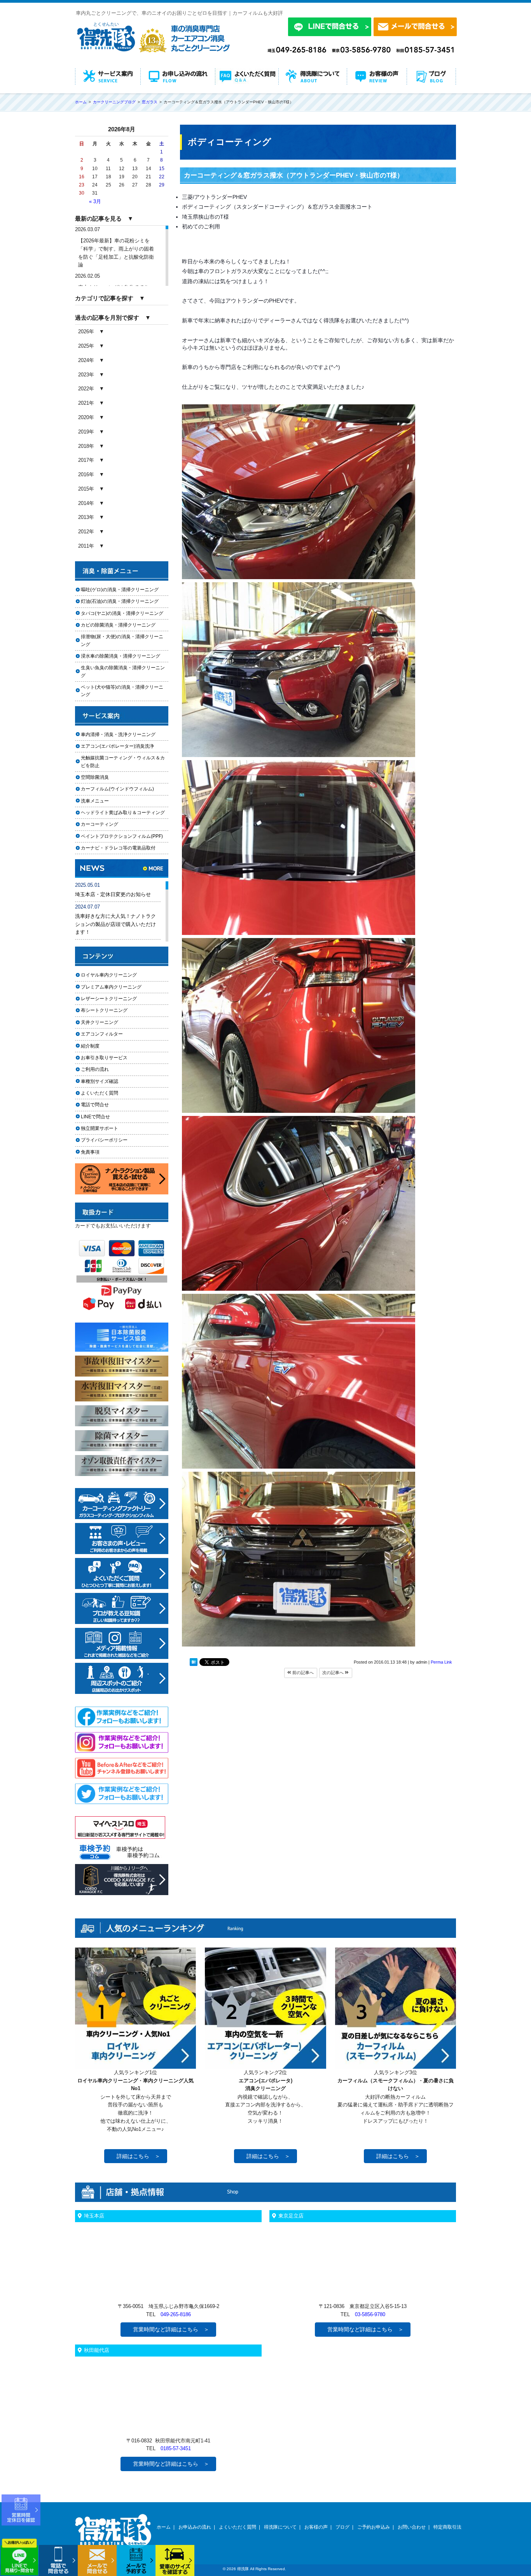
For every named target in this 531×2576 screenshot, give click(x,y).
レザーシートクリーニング (109, 999)
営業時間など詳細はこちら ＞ (171, 2329)
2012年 (86, 532)
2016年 (86, 474)
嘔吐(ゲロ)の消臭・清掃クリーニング (120, 590)
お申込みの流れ (195, 2527)
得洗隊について (280, 2527)
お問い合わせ (412, 2527)
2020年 (86, 417)
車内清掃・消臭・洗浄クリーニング (118, 735)
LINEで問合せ (98, 1117)
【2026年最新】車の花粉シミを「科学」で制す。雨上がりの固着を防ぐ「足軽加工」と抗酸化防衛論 (116, 253)
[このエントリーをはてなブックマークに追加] (194, 1664)
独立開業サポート (100, 1128)
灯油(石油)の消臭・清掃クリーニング (120, 601)
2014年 (86, 503)
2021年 (86, 403)
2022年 (86, 389)
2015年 (86, 489)
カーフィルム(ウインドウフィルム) (117, 789)
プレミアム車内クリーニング (111, 987)
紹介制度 (90, 1046)
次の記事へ (334, 1673)
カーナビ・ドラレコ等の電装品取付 (118, 848)
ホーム (164, 2527)
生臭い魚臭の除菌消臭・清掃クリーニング (123, 671)
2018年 (86, 446)
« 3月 (95, 201)
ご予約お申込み (374, 2527)
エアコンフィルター (109, 1034)
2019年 (86, 432)
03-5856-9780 (370, 2314)
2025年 (86, 346)
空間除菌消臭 (95, 777)
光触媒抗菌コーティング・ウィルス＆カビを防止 (123, 761)
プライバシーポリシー (104, 1140)
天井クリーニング (109, 1022)
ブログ (342, 2527)
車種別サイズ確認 (100, 1081)
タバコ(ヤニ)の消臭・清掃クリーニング (122, 613)
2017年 (86, 460)
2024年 (86, 360)
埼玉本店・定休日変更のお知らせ (113, 894)
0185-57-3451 (176, 2448)
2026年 (86, 332)
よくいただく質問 (100, 1093)
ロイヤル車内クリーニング (109, 975)
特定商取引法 (447, 2527)
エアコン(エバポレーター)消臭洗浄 (117, 746)
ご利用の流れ (95, 1069)
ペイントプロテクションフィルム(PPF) (122, 836)
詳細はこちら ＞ (138, 2156)
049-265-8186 (176, 2314)
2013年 (86, 517)
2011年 (86, 546)
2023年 (86, 375)
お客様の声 (316, 2527)
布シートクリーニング (109, 1010)
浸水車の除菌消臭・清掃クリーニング (121, 656)
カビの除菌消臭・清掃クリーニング (121, 625)
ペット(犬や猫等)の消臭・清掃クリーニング (122, 691)
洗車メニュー (95, 801)
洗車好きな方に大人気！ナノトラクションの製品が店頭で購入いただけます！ (115, 924)
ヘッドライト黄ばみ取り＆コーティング (123, 813)
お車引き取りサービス (109, 1058)
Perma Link (441, 1662)
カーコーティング (100, 824)
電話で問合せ (97, 1105)
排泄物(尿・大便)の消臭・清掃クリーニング (122, 640)
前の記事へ (302, 1673)
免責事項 (90, 1152)
